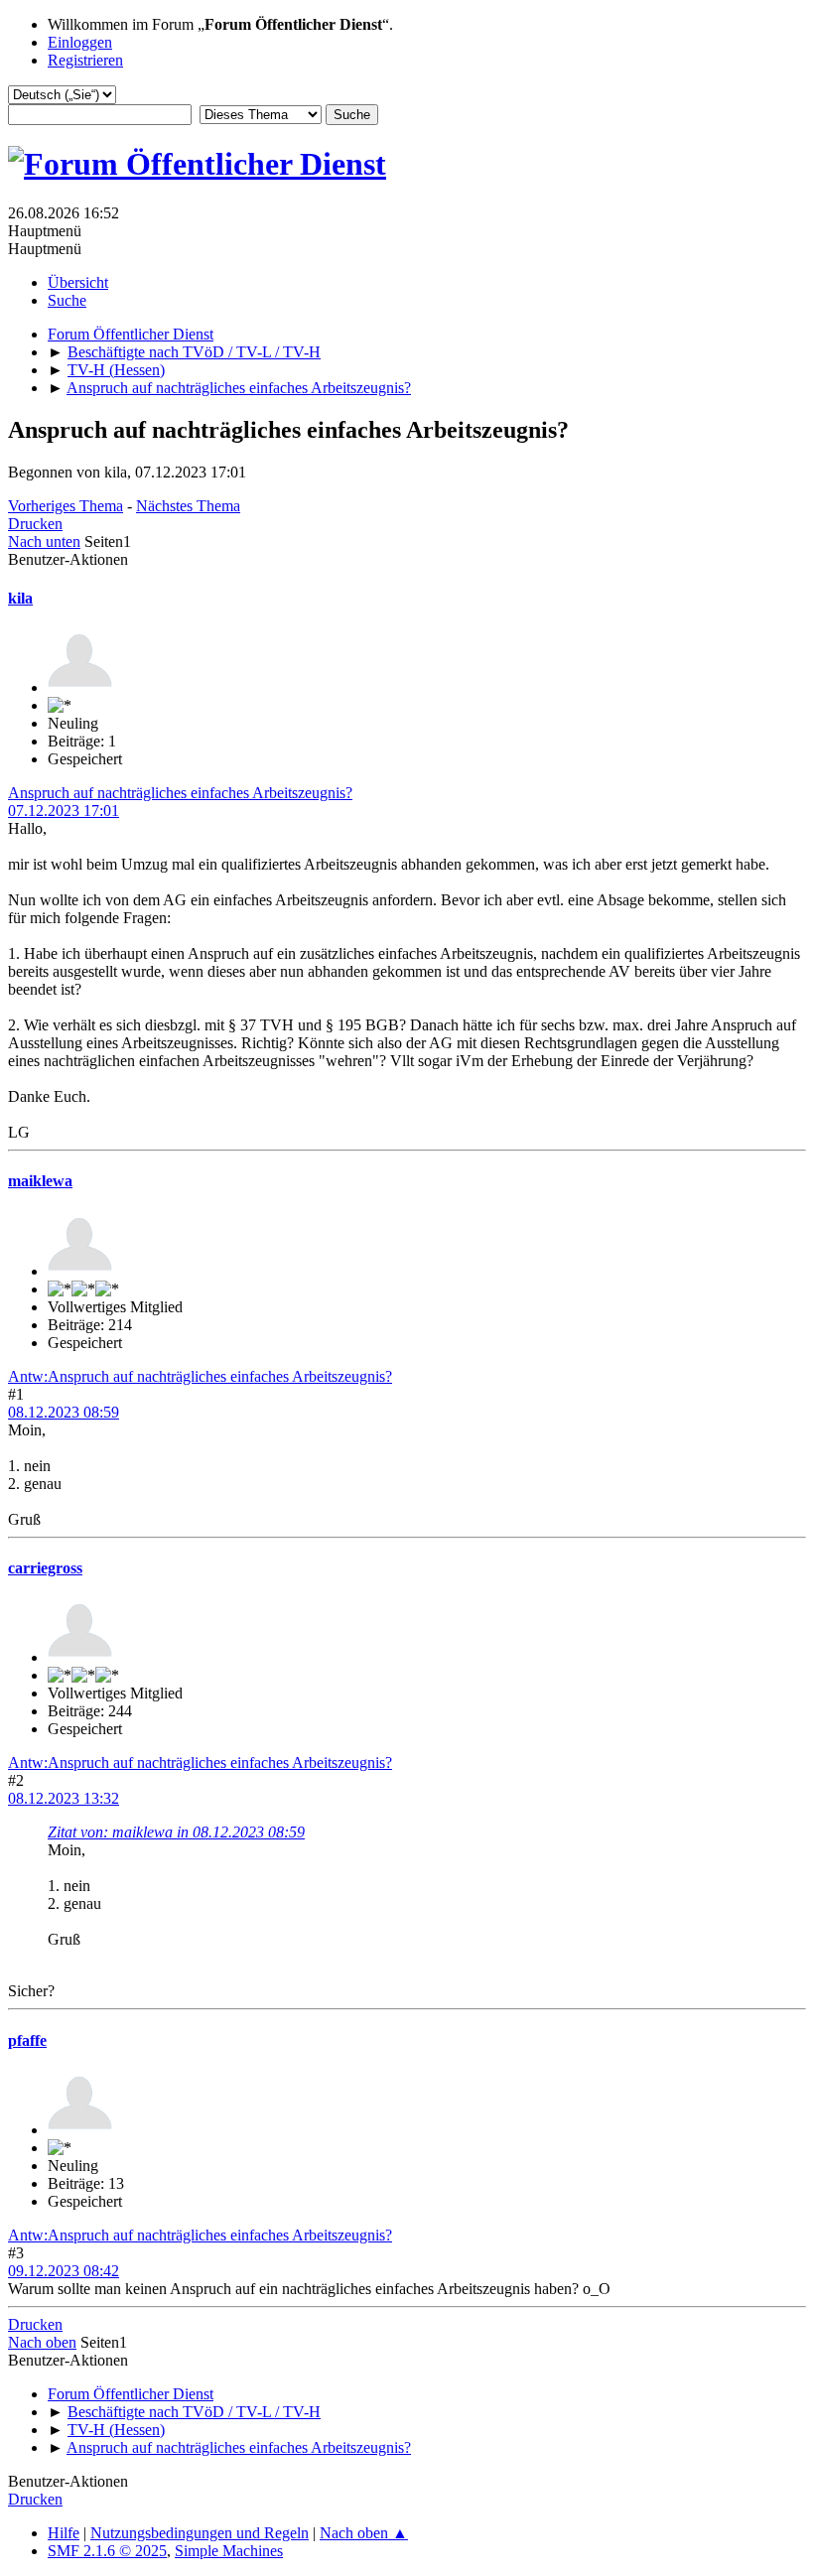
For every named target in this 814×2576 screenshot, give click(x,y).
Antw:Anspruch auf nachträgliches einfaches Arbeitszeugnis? (200, 1376)
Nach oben (42, 2342)
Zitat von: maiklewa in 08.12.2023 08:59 (176, 1832)
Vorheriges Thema (66, 506)
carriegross (45, 1568)
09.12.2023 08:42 (64, 2271)
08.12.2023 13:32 (64, 1798)
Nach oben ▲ (364, 2533)
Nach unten (44, 542)
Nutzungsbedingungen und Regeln (200, 2533)
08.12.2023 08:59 (64, 1412)
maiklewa (40, 1181)
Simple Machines (229, 2551)
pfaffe (27, 2040)
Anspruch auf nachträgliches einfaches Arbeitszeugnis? (180, 793)
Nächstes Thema (188, 506)
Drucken (35, 524)
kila (20, 598)
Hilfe (64, 2533)
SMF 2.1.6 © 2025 (107, 2551)
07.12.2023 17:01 (64, 811)
